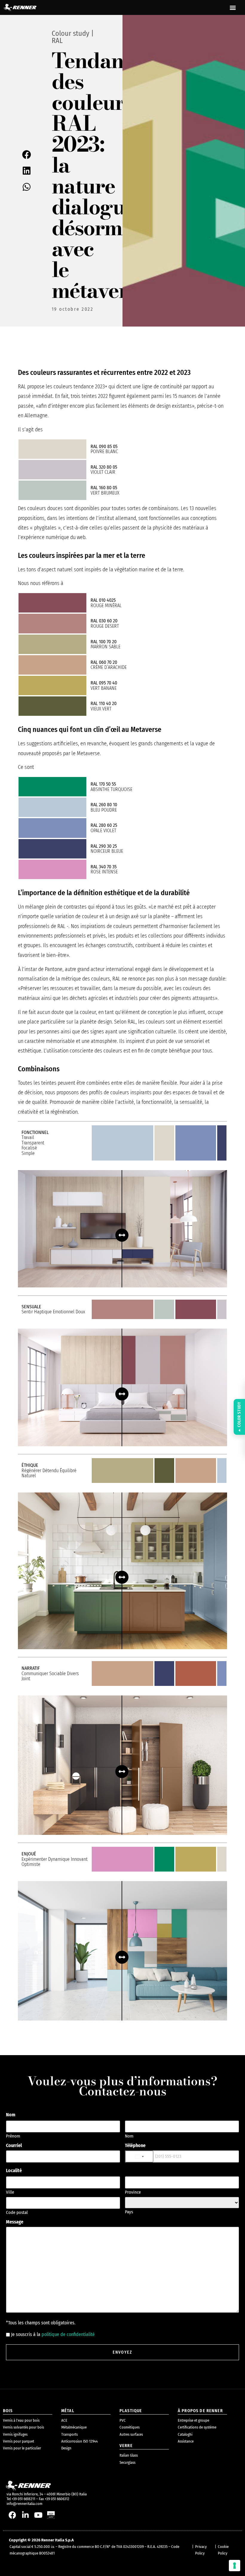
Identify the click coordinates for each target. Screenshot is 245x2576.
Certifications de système (197, 2427)
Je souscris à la (53, 2335)
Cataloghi (185, 2434)
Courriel (14, 2146)
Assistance (186, 2441)
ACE (64, 2420)
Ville (10, 2192)
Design (66, 2448)
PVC (123, 2420)
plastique (131, 2411)
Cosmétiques (130, 2427)
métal (68, 2411)
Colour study (71, 33)
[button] (233, 8)
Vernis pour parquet (19, 2441)
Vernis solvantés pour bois (23, 2427)
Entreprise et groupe (193, 2420)
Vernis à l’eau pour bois (21, 2420)
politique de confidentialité (68, 2334)
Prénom (13, 2136)
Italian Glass (129, 2455)
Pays (129, 2212)
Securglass (127, 2462)
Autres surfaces (131, 2434)
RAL (57, 41)
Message (15, 2222)
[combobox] (139, 2156)
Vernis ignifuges (15, 2434)
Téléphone (135, 2146)
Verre (126, 2446)
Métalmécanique (74, 2427)
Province (133, 2192)
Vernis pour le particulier (22, 2448)
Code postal (17, 2212)
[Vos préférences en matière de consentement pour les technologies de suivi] (235, 2566)
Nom (129, 2136)
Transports (69, 2434)
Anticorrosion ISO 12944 (79, 2441)
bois (8, 2411)
